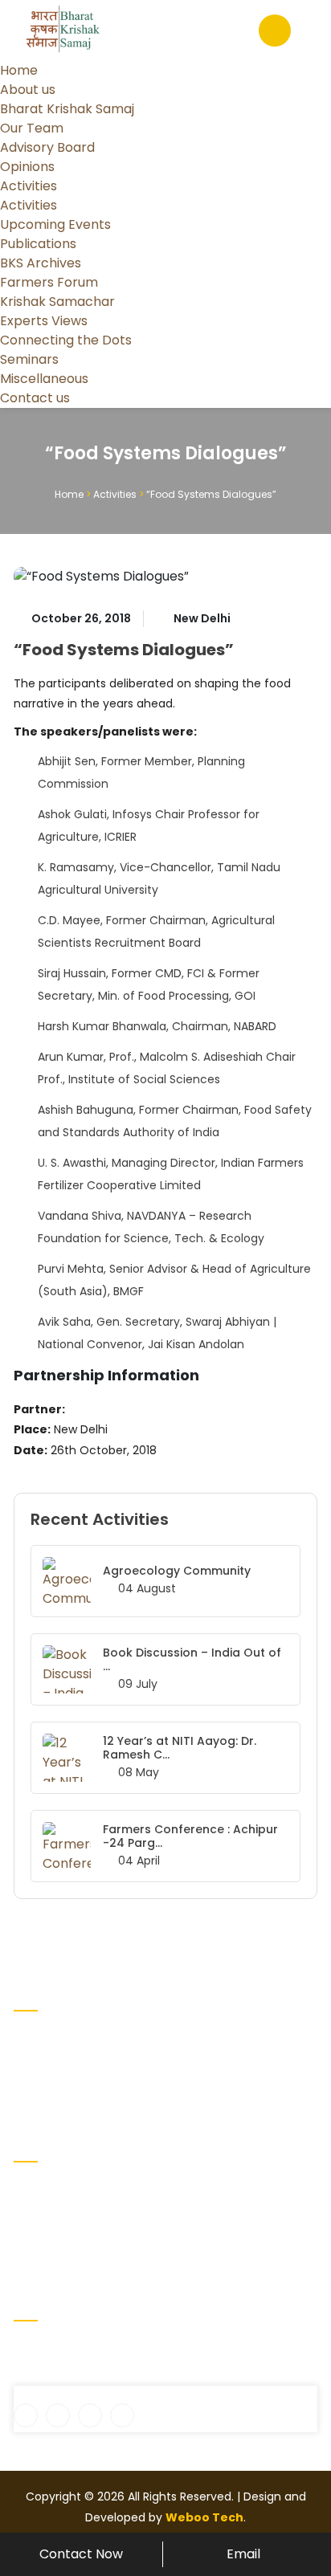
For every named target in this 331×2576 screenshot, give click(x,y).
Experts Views (44, 321)
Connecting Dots (61, 2241)
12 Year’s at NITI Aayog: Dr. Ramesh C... (180, 1748)
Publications (38, 244)
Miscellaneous (44, 379)
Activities (29, 186)
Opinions (27, 167)
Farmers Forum (49, 282)
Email (243, 2554)
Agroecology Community (177, 1571)
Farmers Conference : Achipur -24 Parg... (190, 1836)
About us (28, 90)
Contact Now (81, 2554)
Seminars (29, 359)
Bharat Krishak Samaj (67, 109)
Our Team (32, 128)
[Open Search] (275, 31)
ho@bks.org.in (63, 2376)
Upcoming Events (55, 224)
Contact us (35, 398)
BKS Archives (41, 263)
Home (19, 70)
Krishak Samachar (57, 302)
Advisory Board (47, 147)
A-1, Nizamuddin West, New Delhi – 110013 (136, 2349)
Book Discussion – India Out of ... (192, 1659)
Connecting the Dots (66, 340)
